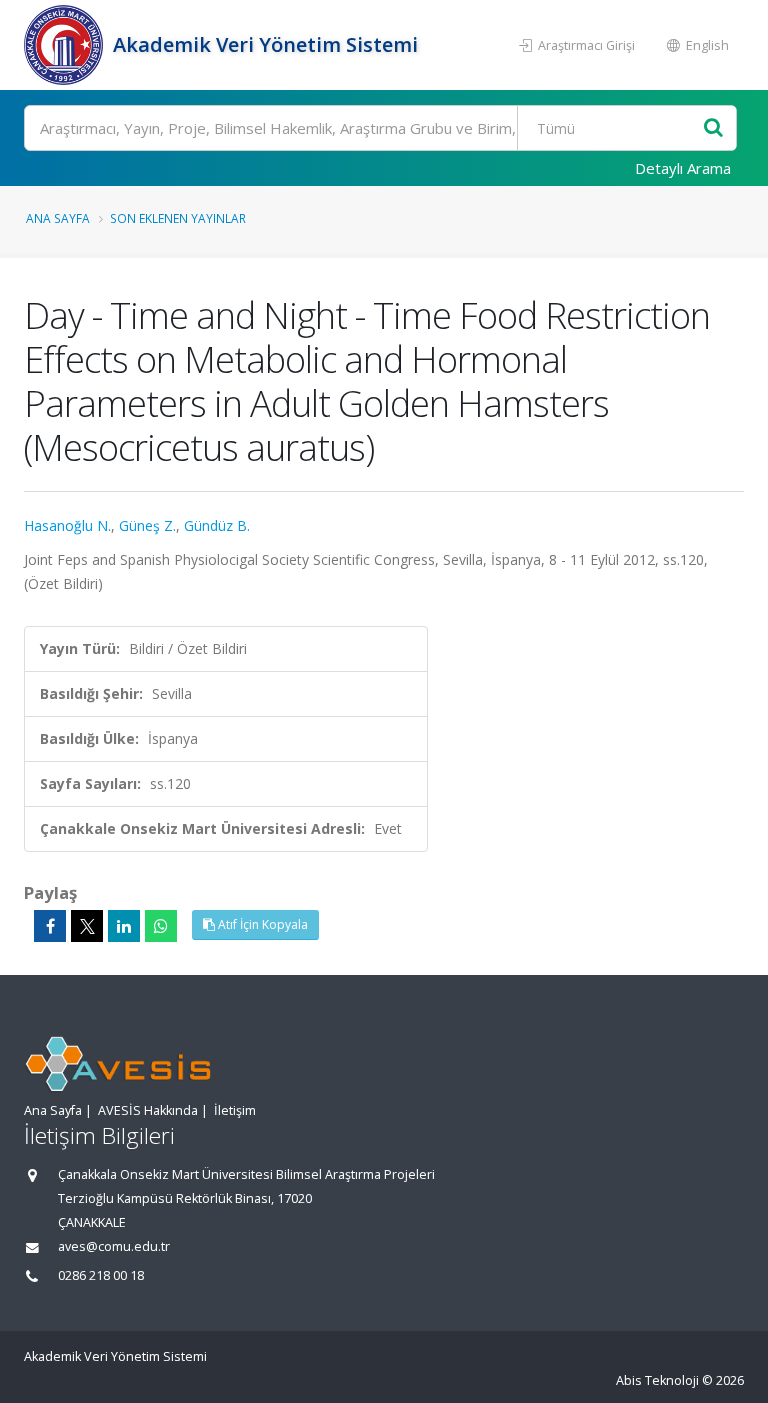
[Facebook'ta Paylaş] (50, 926)
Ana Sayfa (58, 218)
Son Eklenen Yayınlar (178, 218)
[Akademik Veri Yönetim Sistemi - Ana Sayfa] (66, 45)
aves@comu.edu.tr (114, 1246)
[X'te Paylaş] (87, 926)
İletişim (235, 1110)
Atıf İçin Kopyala (261, 924)
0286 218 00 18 (101, 1275)
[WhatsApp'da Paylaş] (161, 926)
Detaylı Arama (683, 168)
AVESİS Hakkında (148, 1110)
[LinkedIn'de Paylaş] (124, 926)
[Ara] (713, 128)
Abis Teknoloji (657, 1380)
